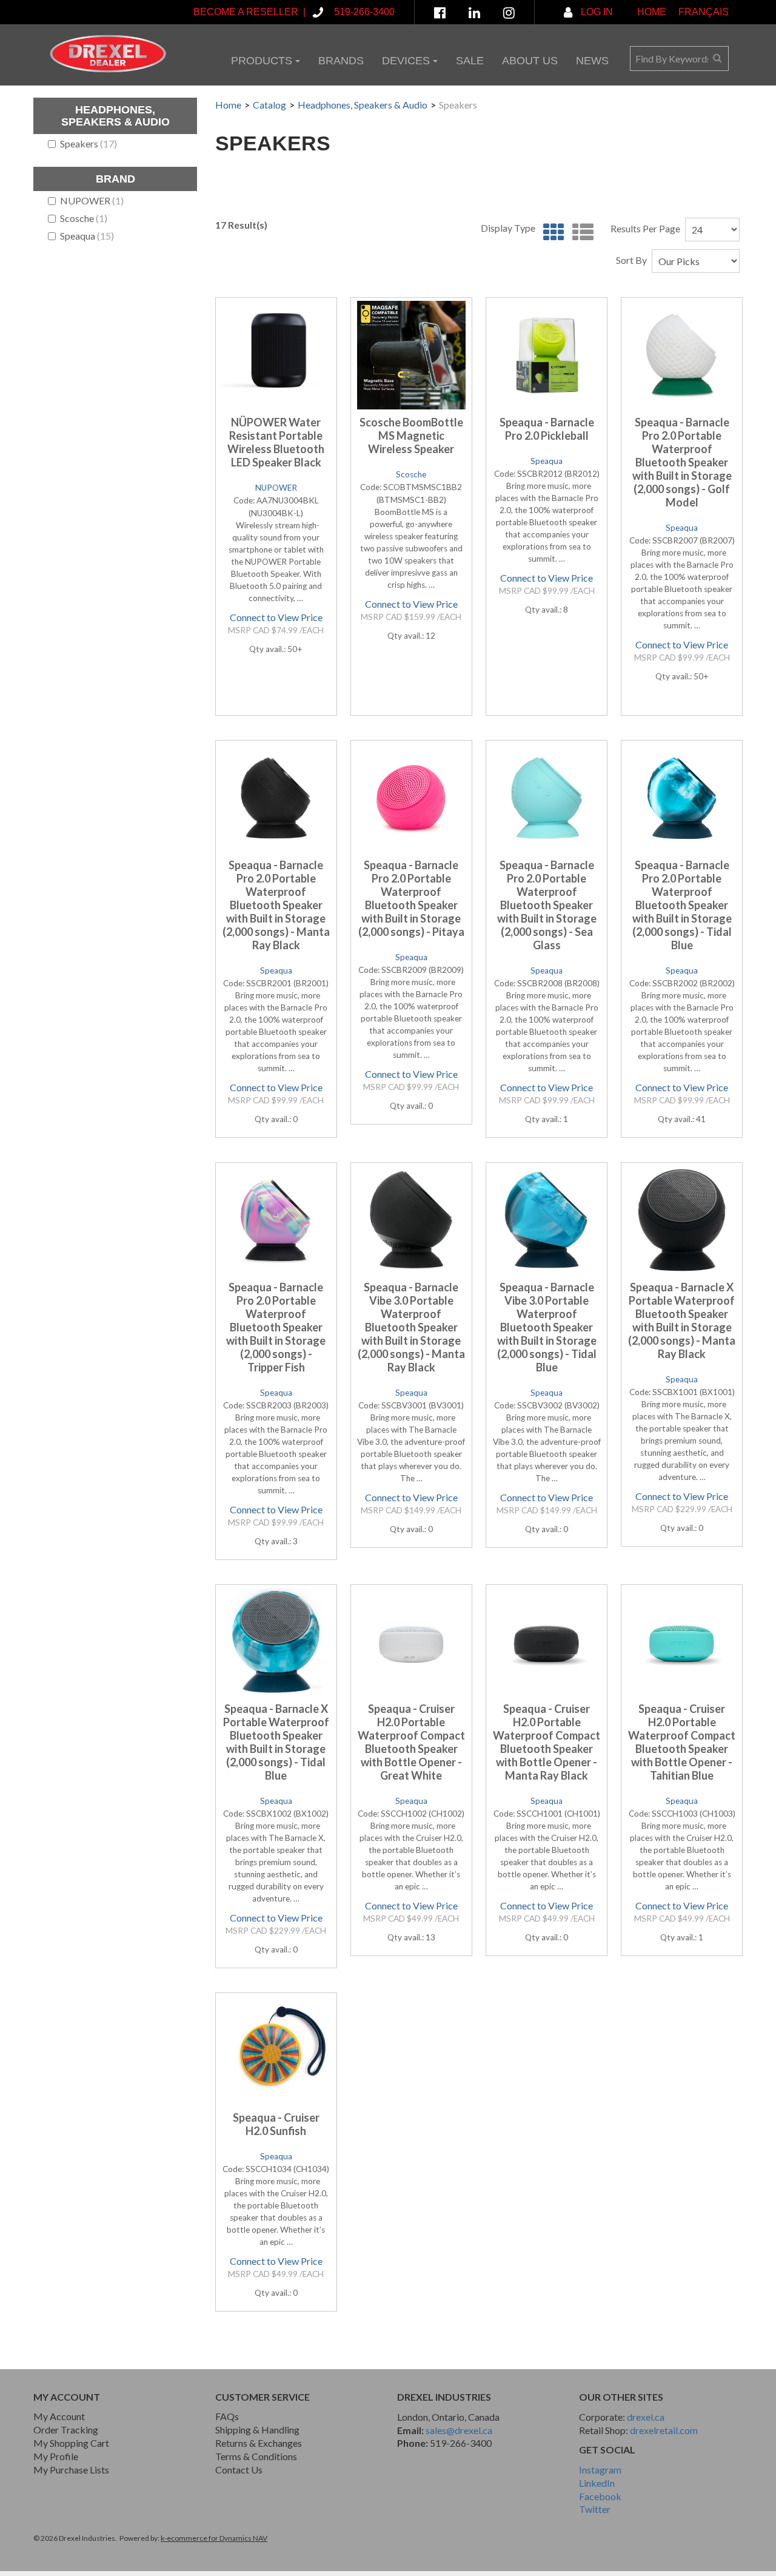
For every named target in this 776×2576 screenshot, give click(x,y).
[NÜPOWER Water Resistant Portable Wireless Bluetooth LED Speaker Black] (276, 355)
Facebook (600, 2496)
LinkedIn (597, 2483)
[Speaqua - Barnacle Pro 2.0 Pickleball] (547, 355)
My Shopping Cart (71, 2443)
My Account (59, 2416)
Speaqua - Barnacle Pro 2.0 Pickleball (547, 429)
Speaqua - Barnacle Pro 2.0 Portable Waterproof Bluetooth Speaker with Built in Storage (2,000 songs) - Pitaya (411, 898)
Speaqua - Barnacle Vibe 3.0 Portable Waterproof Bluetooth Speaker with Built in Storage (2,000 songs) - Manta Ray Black (411, 1327)
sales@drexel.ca (459, 2430)
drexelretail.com (664, 2430)
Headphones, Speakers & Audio (363, 105)
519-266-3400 (461, 2443)
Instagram (600, 2470)
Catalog (269, 105)
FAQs (227, 2416)
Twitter (595, 2509)
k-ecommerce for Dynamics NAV (214, 2538)
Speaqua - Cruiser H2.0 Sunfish (276, 2124)
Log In (596, 12)
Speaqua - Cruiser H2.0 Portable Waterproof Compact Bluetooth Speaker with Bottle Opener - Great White (411, 1742)
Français (704, 12)
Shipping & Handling (257, 2430)
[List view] (580, 233)
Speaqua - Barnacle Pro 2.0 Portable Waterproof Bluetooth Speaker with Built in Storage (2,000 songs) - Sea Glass (547, 905)
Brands (341, 61)
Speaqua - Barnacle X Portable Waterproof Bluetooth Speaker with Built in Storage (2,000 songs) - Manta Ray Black (682, 1320)
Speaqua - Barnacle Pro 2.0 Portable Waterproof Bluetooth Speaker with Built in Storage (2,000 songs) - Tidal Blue (682, 905)
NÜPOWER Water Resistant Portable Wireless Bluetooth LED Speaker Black (276, 442)
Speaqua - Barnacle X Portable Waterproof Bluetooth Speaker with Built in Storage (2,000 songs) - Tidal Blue (276, 1742)
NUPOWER (92, 200)
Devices (406, 61)
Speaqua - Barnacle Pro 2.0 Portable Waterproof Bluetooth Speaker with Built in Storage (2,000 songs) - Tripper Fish (276, 1327)
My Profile (56, 2456)
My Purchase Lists (71, 2470)
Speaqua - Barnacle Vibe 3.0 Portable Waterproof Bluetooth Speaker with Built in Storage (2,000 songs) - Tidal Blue (547, 1327)
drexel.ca (646, 2417)
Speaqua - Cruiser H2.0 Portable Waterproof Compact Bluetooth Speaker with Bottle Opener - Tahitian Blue (682, 1742)
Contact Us (239, 2470)
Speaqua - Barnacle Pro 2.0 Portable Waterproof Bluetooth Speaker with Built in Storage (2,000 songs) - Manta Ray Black (276, 905)
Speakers (89, 143)
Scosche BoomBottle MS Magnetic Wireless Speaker (411, 435)
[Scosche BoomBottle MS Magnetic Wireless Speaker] (411, 355)
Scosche (84, 218)
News (592, 61)
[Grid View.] (551, 233)
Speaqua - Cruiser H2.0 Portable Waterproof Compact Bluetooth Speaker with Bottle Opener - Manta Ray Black (547, 1742)
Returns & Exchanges (259, 2443)
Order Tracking (66, 2430)
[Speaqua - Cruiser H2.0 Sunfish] (276, 2050)
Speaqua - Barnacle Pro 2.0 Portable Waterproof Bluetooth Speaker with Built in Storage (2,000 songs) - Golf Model (682, 462)
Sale (470, 61)
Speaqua (87, 236)
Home (652, 12)
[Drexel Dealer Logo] (108, 54)
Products (262, 61)
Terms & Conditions (256, 2456)
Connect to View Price (276, 617)
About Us (530, 61)
